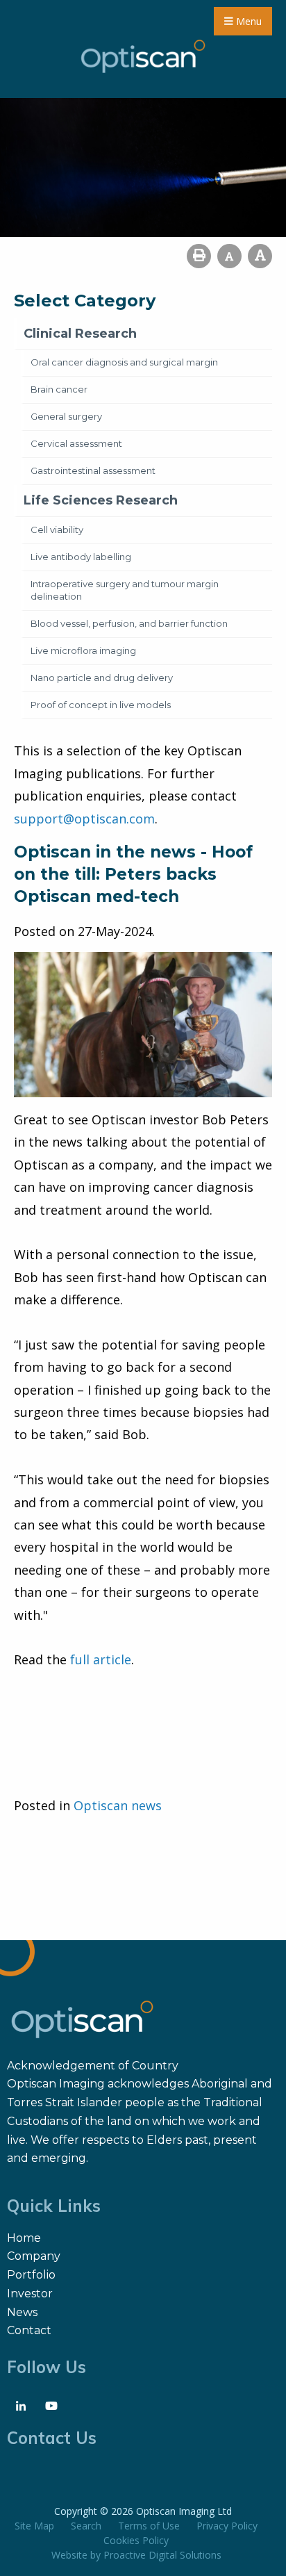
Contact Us (52, 2438)
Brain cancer (59, 389)
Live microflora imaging (83, 650)
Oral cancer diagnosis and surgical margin (124, 362)
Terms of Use (149, 2526)
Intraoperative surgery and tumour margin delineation (125, 590)
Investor (30, 2294)
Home (24, 2238)
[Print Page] (199, 256)
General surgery (66, 416)
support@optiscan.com (84, 819)
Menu (247, 21)
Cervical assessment (76, 443)
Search (86, 2526)
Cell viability (57, 530)
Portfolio (31, 2275)
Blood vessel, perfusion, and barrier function (129, 623)
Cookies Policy (136, 2540)
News (22, 2312)
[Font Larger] (260, 256)
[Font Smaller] (229, 256)
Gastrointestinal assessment (93, 470)
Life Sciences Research (101, 500)
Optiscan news (118, 1805)
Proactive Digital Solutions (162, 2555)
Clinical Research (80, 334)
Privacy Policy (227, 2526)
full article (101, 1659)
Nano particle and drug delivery (102, 678)
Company (34, 2256)
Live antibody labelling (81, 557)
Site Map (34, 2526)
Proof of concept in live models (101, 705)
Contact (29, 2330)
